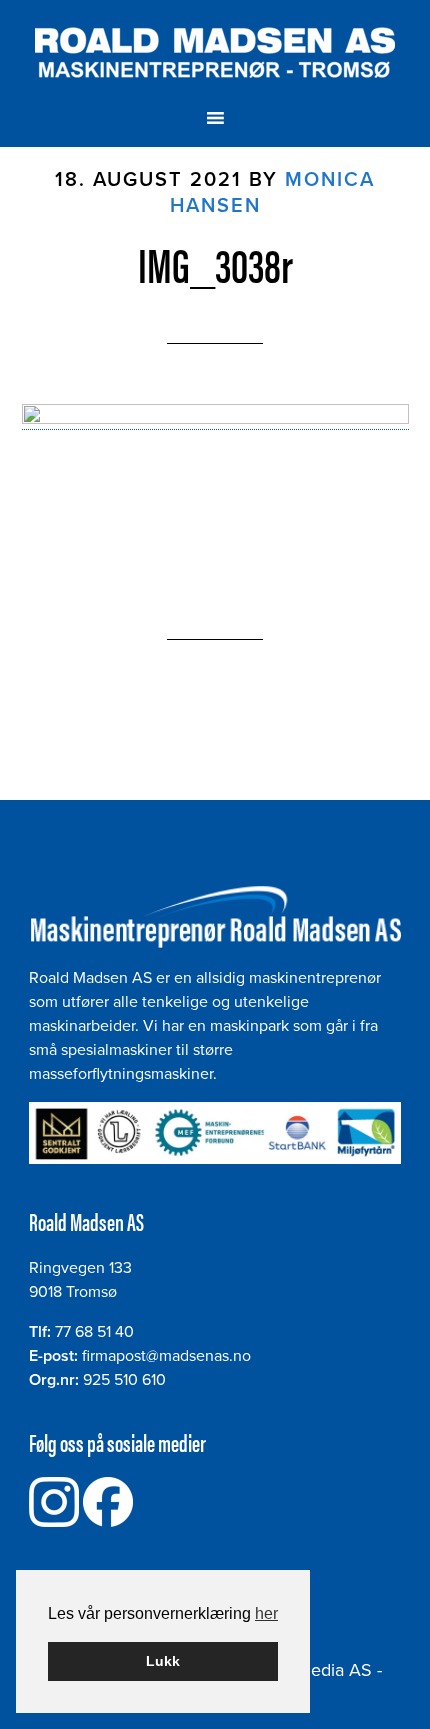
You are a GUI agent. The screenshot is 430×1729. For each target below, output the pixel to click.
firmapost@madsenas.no (166, 1356)
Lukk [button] (163, 1661)
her (266, 1613)
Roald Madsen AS (215, 53)
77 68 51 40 (94, 1332)
